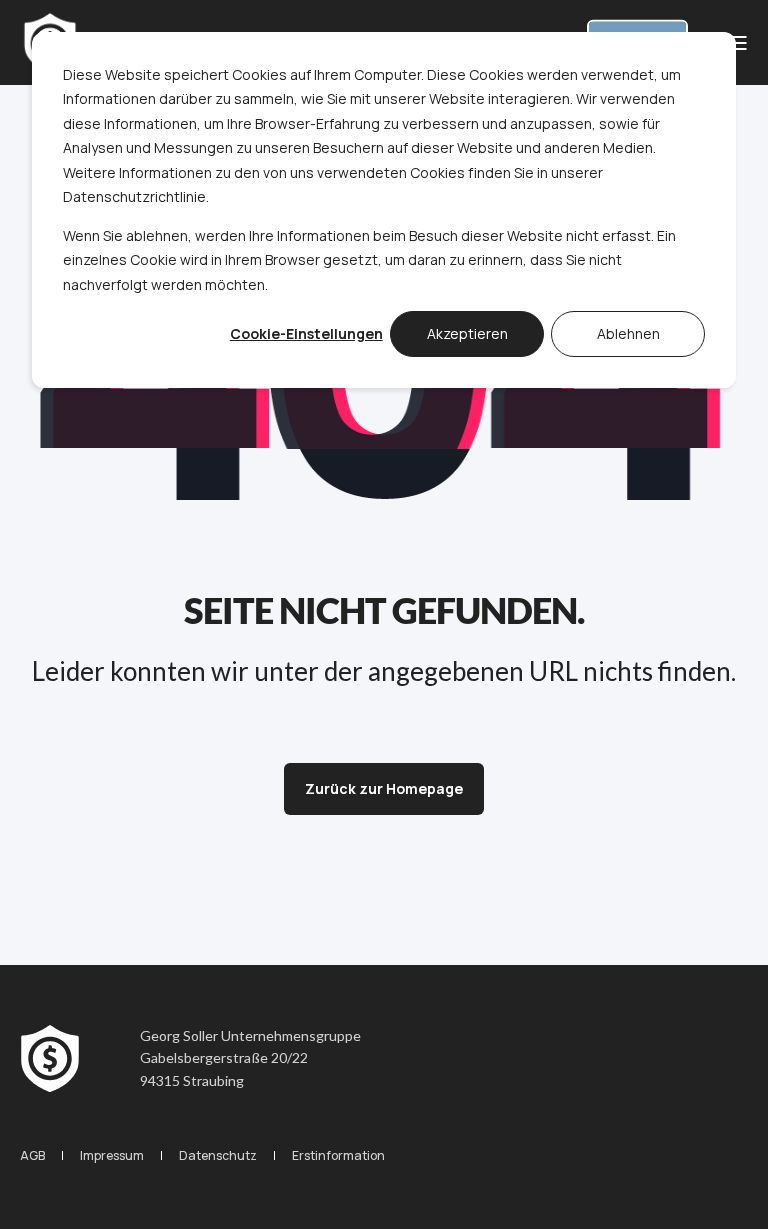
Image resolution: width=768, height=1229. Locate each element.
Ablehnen (628, 333)
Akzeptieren (467, 333)
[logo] (50, 1059)
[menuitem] (32, 1155)
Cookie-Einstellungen (306, 333)
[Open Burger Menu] (738, 43)
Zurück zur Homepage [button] (384, 788)
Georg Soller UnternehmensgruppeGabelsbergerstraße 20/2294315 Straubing (250, 1058)
